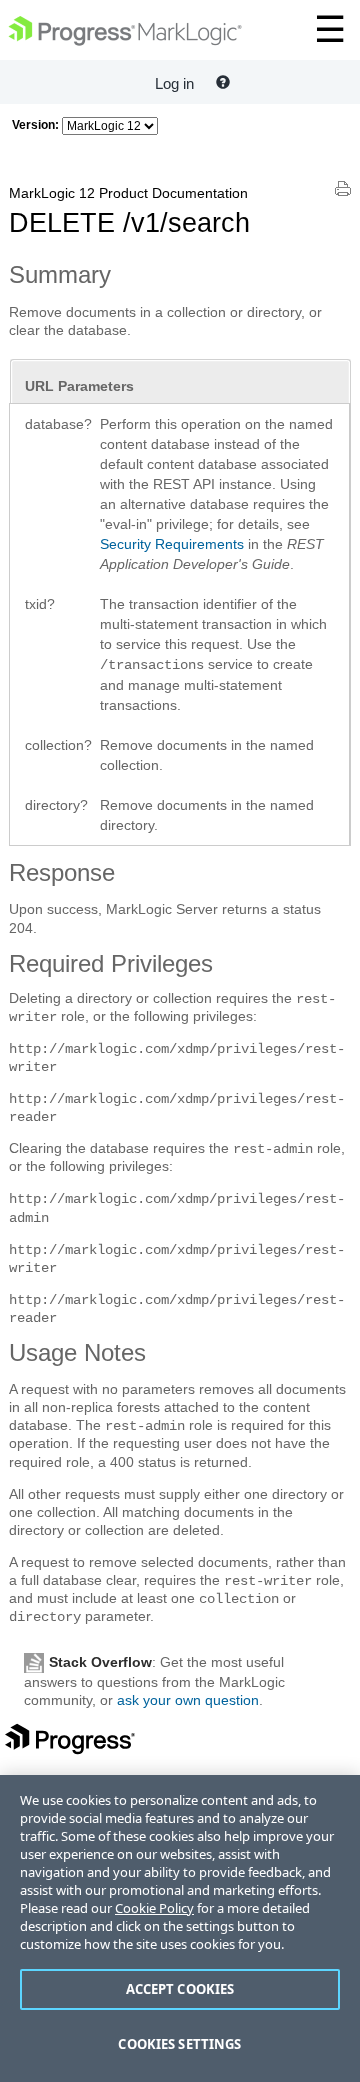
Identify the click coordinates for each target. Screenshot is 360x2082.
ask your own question (188, 1700)
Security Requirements (172, 544)
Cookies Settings (179, 2044)
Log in (174, 83)
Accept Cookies (180, 1989)
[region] (180, 1928)
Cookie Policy (154, 1908)
